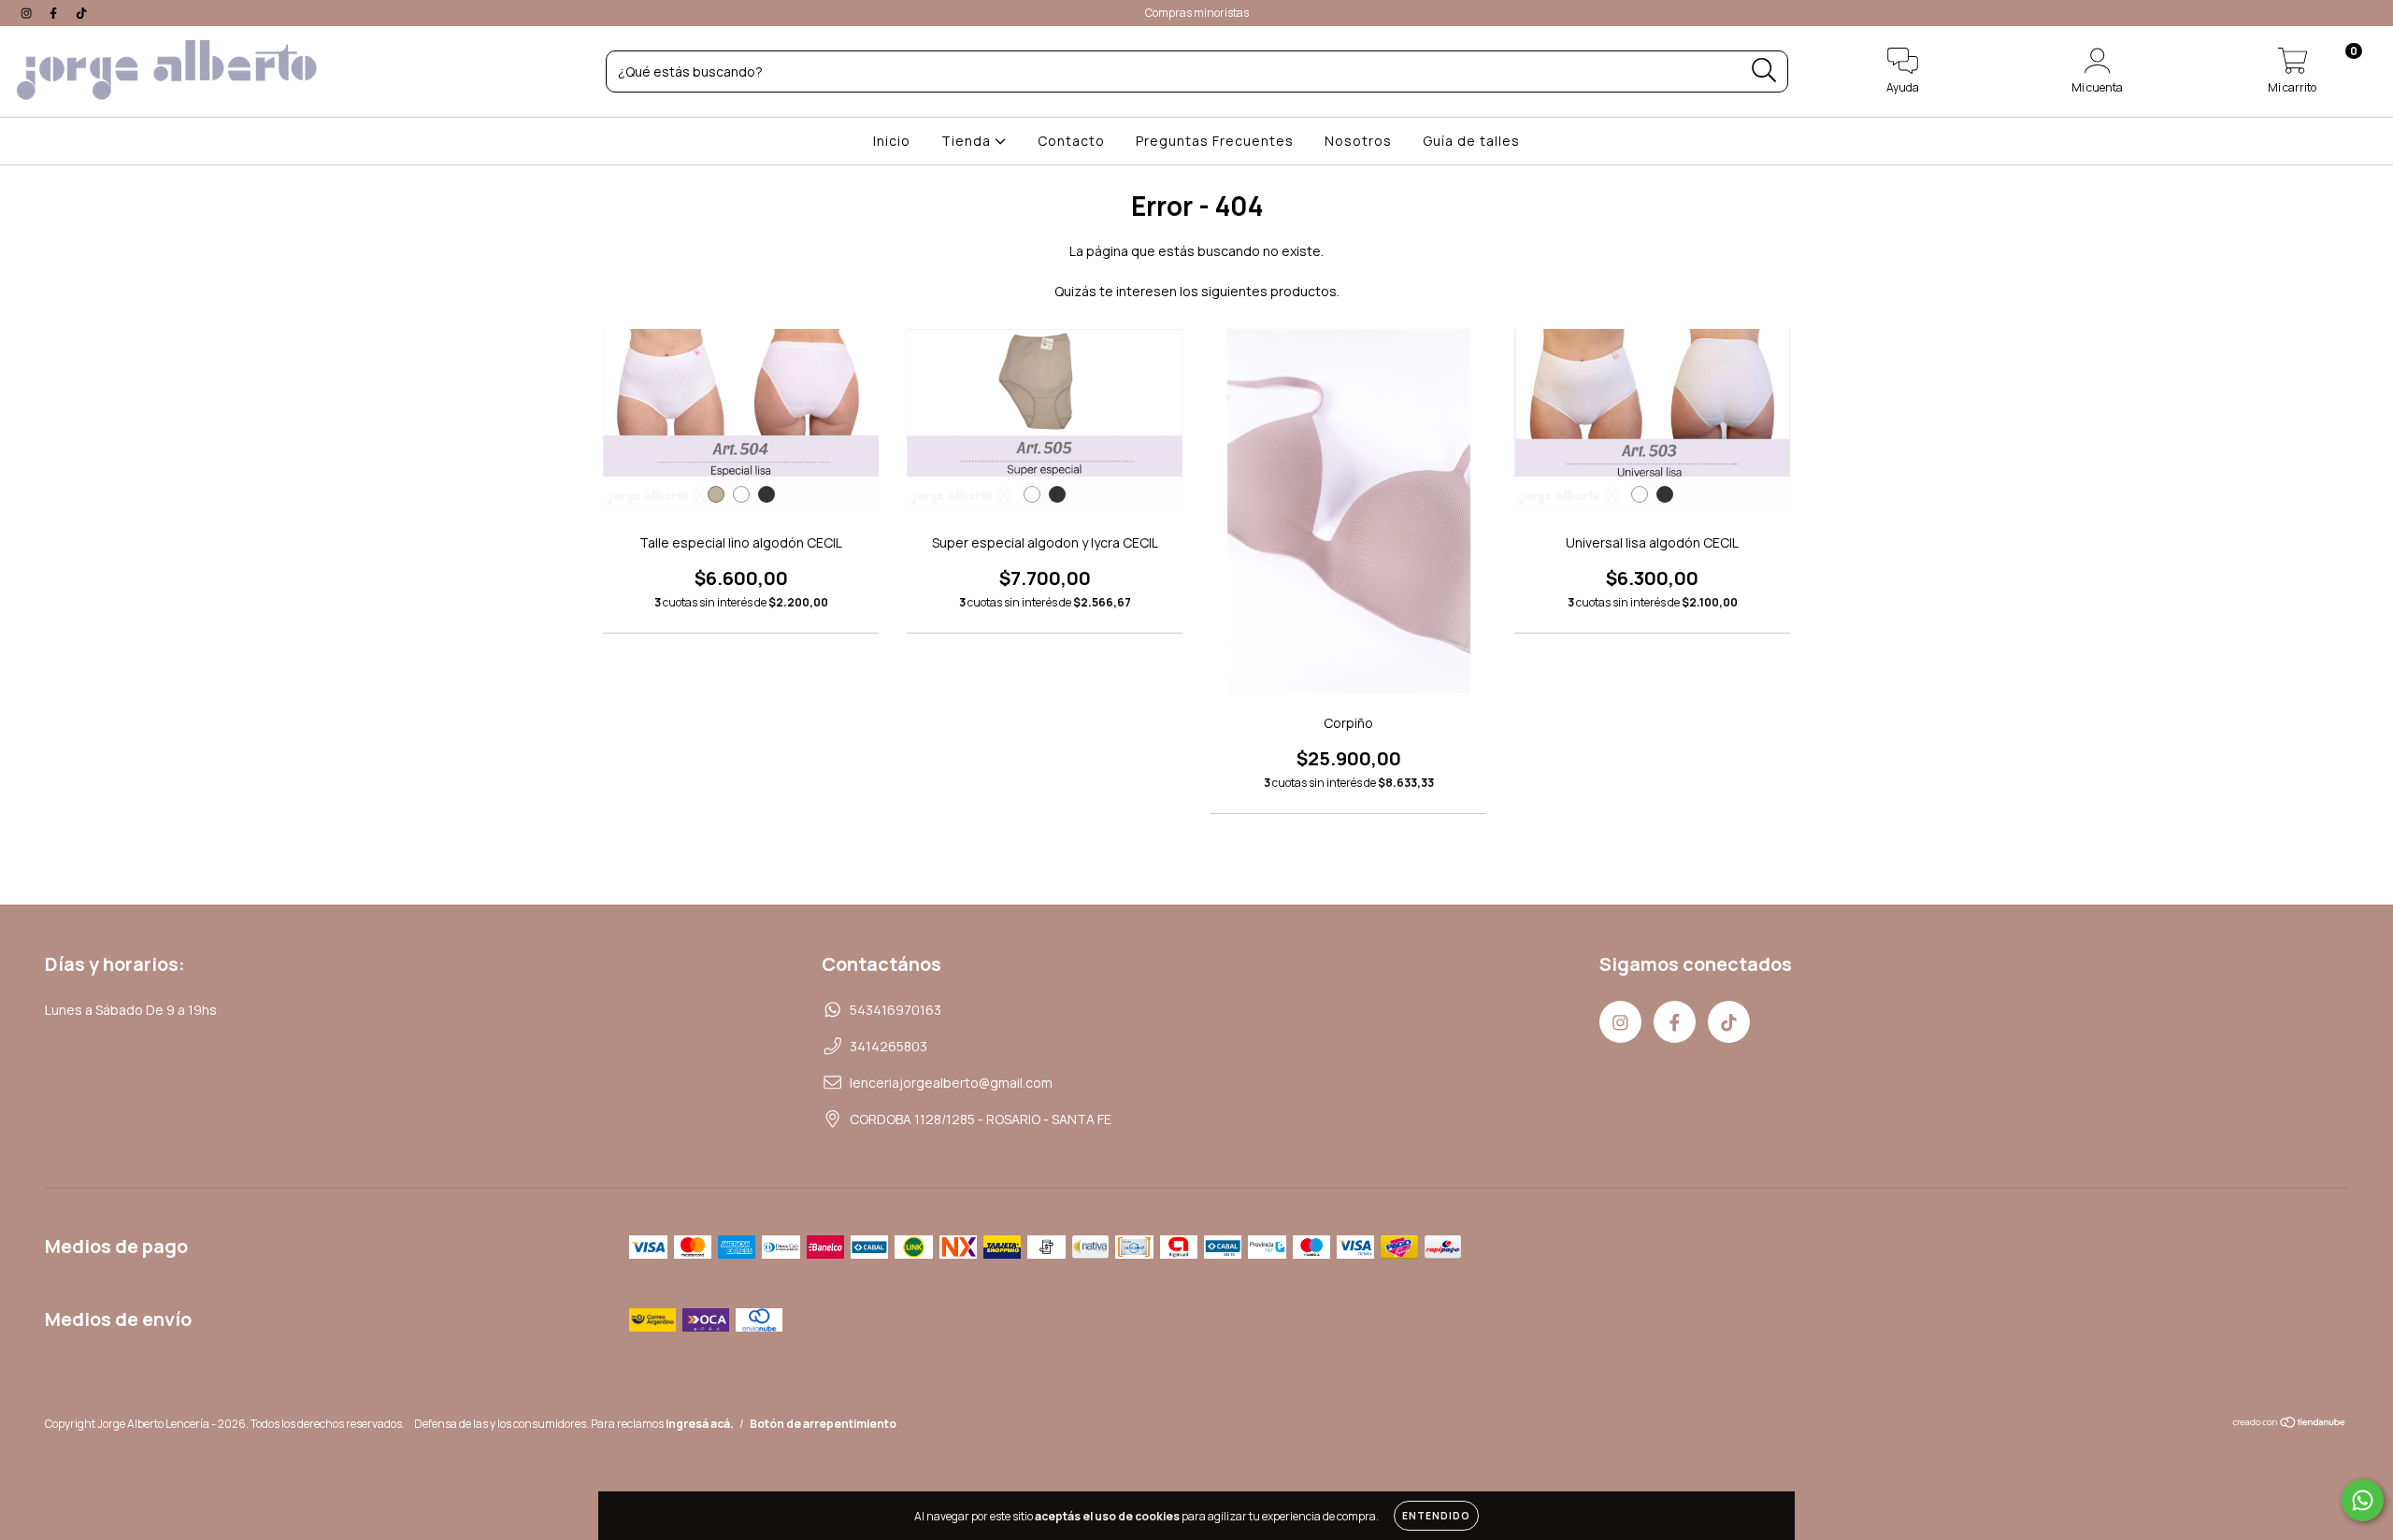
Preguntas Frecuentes (1215, 141)
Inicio (892, 141)
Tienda (968, 141)
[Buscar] (1764, 71)
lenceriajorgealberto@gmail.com (951, 1083)
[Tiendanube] (2290, 1425)
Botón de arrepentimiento (823, 1424)
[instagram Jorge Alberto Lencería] (28, 13)
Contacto (1071, 141)
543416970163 (896, 1010)
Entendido (1436, 1516)
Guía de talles (1471, 141)
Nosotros (1358, 141)
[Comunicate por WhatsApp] (2363, 1500)
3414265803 (888, 1046)
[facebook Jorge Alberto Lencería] (55, 13)
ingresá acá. (700, 1424)
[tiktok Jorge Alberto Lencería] (81, 13)
